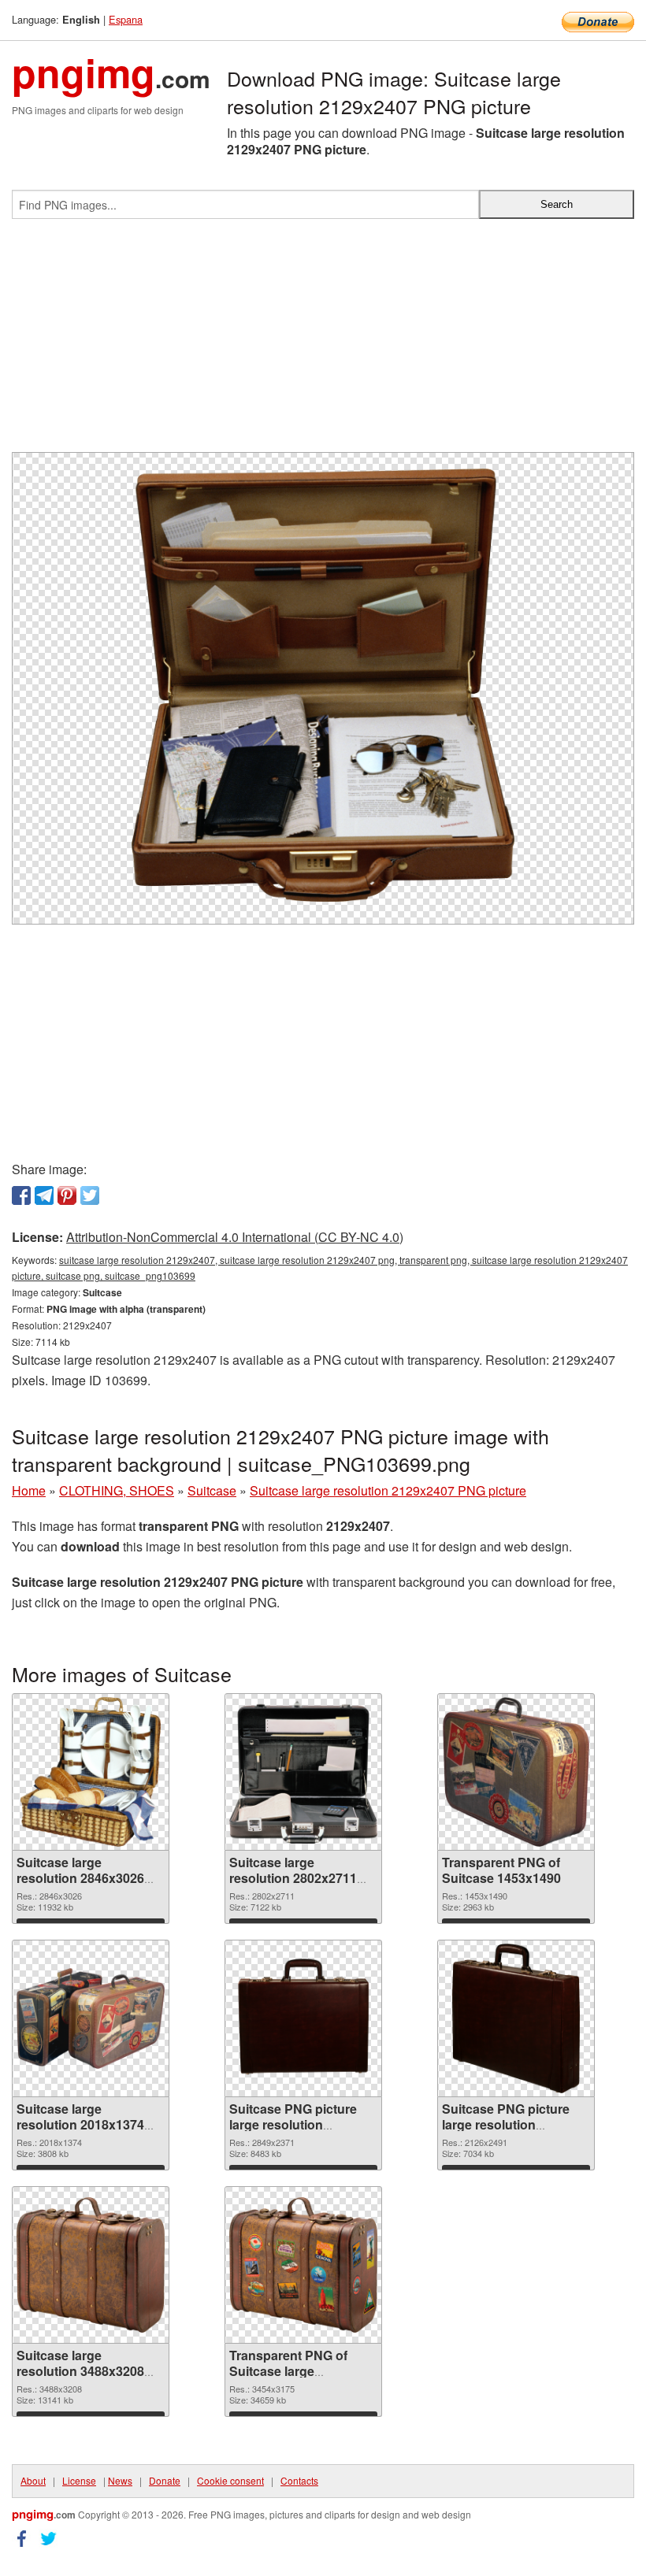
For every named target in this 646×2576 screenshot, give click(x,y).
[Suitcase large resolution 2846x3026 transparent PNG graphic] (91, 1772)
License (79, 2480)
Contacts (299, 2480)
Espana (126, 19)
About (33, 2480)
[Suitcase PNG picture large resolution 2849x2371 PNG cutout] (303, 2018)
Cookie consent (230, 2480)
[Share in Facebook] (21, 1195)
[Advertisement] (323, 342)
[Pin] (67, 1195)
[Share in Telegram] (44, 1195)
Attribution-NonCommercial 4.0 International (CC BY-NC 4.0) (235, 1237)
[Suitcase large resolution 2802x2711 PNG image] (303, 1772)
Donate (165, 2480)
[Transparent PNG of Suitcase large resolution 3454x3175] (303, 2265)
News (120, 2480)
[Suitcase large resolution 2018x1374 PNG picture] (91, 2018)
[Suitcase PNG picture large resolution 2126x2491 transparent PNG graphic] (516, 2018)
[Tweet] (90, 1195)
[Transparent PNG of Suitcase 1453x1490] (516, 1772)
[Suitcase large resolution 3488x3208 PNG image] (91, 2265)
